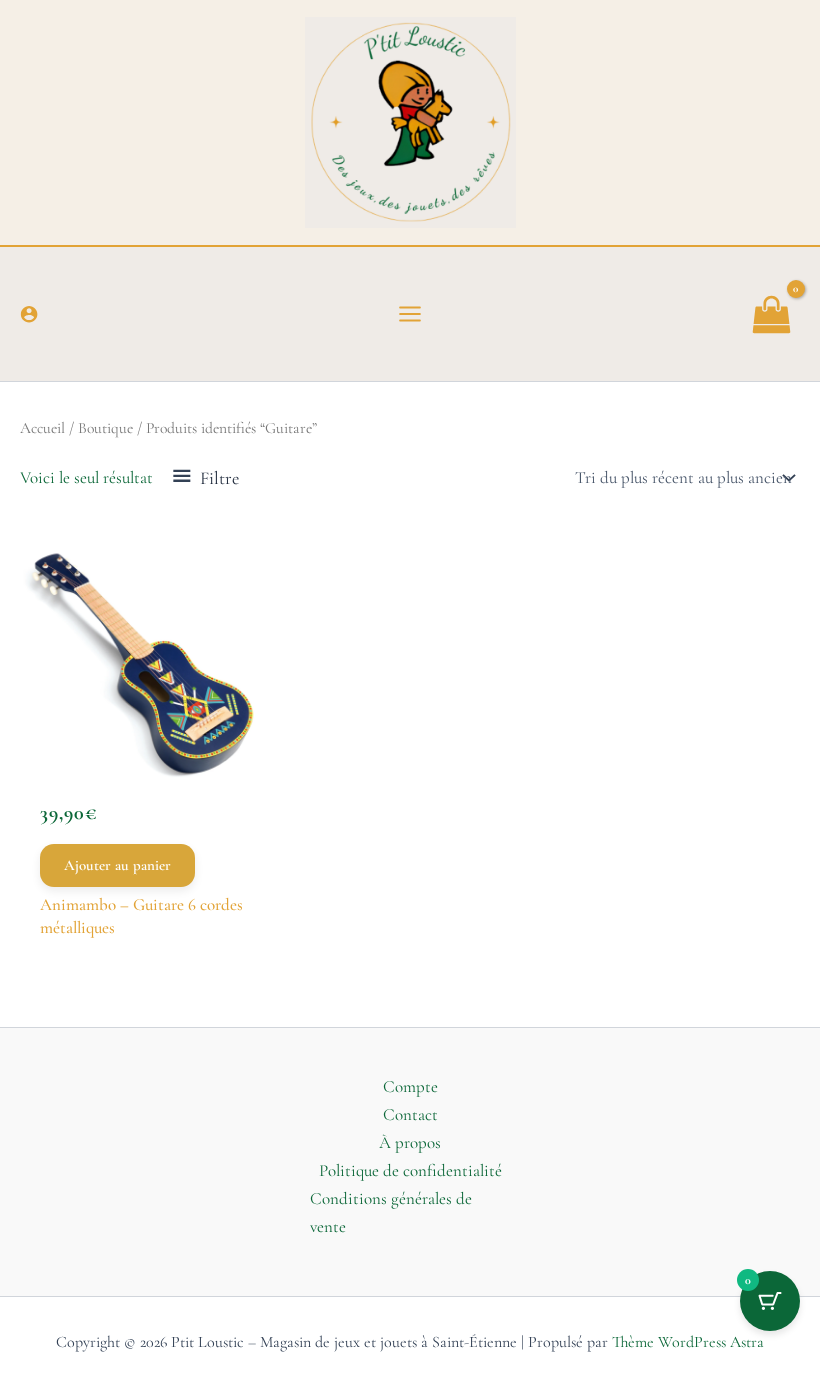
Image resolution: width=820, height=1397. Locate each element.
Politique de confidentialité (410, 1170)
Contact (410, 1114)
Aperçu (143, 750)
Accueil (42, 428)
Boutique (105, 428)
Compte (410, 1086)
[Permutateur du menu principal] (410, 314)
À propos (410, 1142)
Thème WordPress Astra (688, 1342)
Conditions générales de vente (391, 1212)
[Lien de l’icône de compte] (29, 314)
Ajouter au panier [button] (117, 865)
